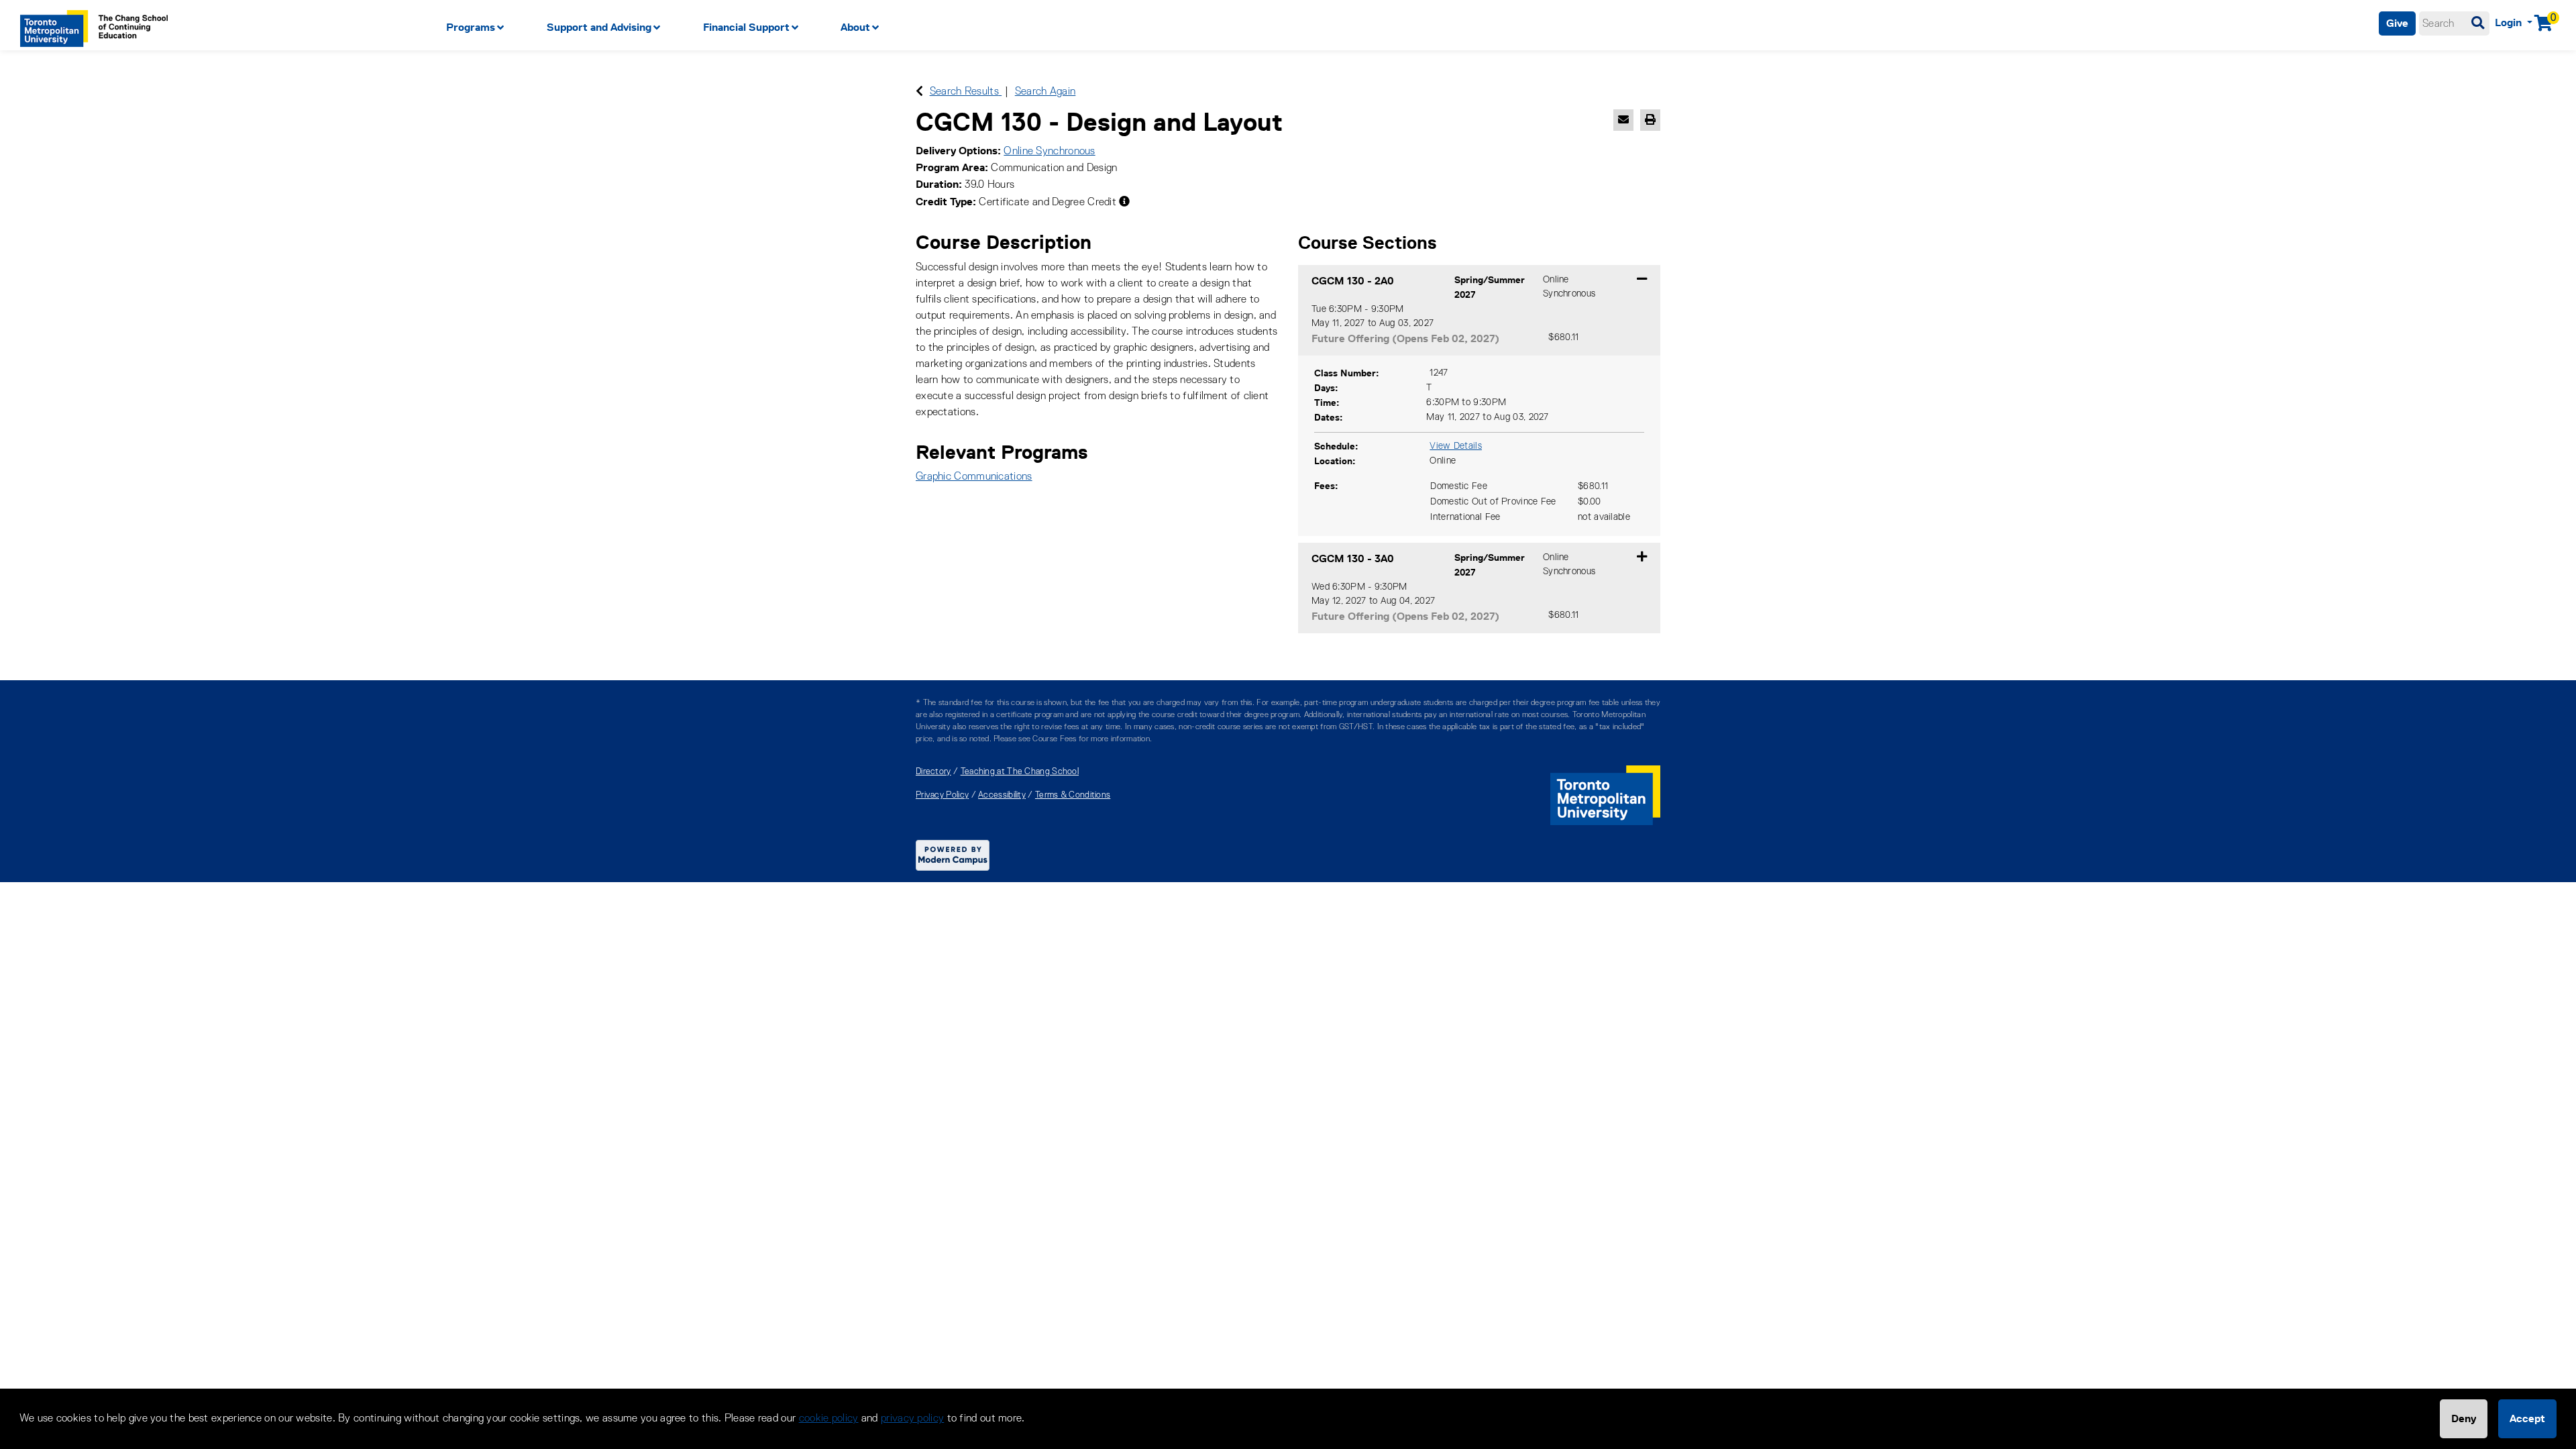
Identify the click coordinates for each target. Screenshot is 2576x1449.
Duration (937, 184)
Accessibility (1002, 795)
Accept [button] (2527, 1418)
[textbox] (2454, 23)
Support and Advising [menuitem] (599, 27)
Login (2510, 22)
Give (2397, 23)
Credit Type (944, 202)
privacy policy (912, 1419)
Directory (933, 772)
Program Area (950, 167)
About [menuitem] (855, 27)
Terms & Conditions (1073, 795)
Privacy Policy (942, 795)
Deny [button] (2464, 1418)
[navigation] (1080, 28)
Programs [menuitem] (471, 27)
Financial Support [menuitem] (746, 27)
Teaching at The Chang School (1020, 772)
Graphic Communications (974, 477)
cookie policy (829, 1419)
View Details (1456, 446)
